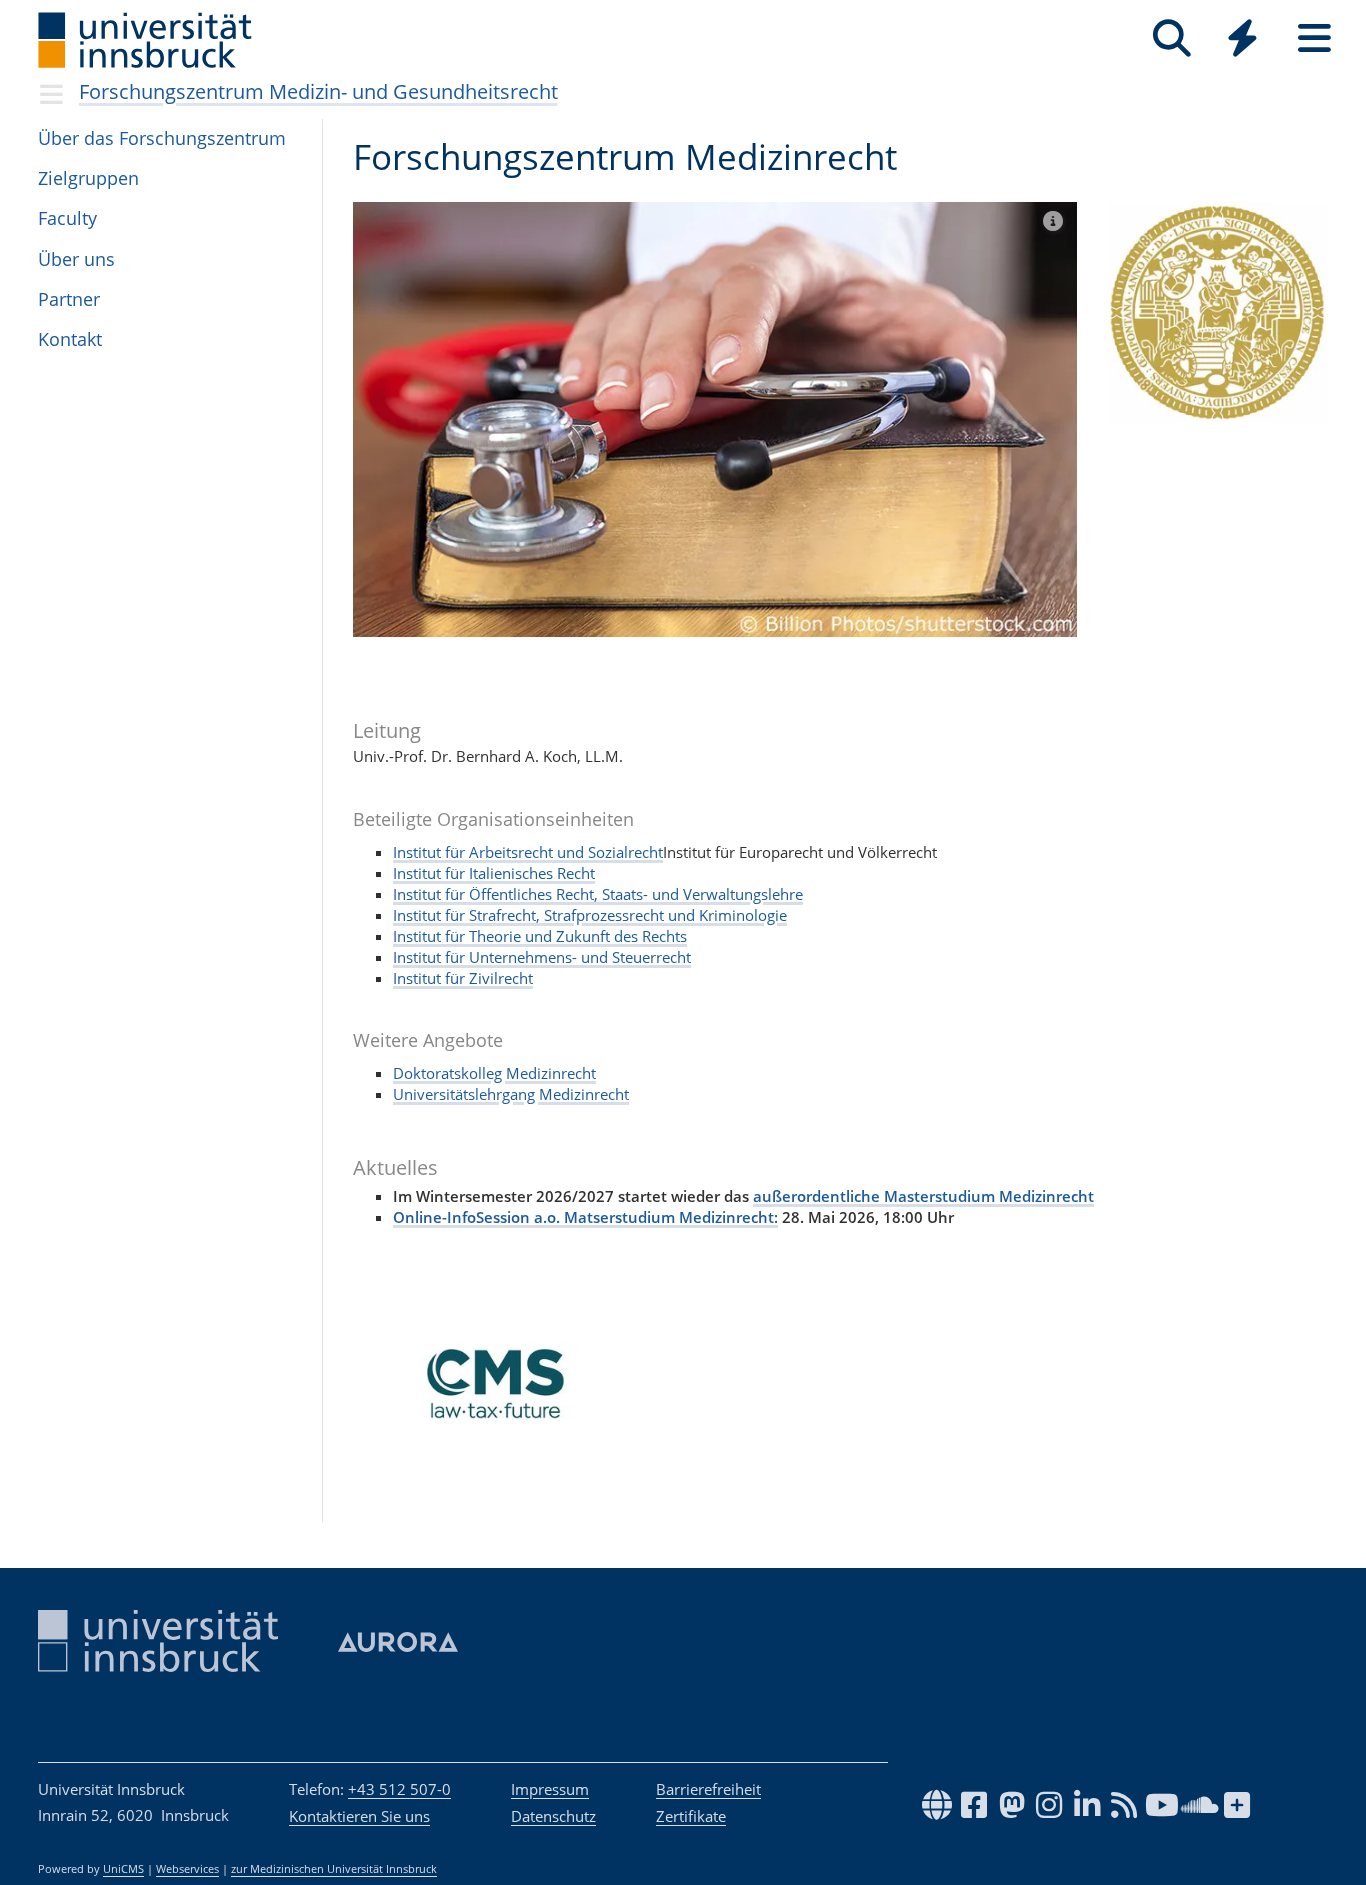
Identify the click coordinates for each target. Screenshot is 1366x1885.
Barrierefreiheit (708, 1789)
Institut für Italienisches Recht (494, 873)
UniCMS (123, 1869)
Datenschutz (553, 1816)
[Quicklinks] (1242, 38)
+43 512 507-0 (399, 1789)
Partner (69, 299)
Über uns (76, 259)
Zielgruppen (88, 178)
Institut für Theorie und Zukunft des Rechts (540, 936)
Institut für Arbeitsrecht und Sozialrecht (528, 852)
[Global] (1243, 40)
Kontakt (70, 339)
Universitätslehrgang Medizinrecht (511, 1094)
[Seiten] (1314, 38)
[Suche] (1171, 38)
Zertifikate (691, 1816)
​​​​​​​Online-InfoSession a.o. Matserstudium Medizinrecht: (585, 1217)
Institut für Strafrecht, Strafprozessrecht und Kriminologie (590, 915)
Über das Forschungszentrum (162, 138)
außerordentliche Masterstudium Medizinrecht (923, 1196)
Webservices (187, 1869)
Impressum (550, 1789)
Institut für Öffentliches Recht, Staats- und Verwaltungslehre (598, 894)
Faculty (67, 218)
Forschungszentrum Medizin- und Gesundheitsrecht (318, 91)
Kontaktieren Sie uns (359, 1816)
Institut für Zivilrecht (463, 978)
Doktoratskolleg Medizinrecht (494, 1073)
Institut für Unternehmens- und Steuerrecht (542, 957)
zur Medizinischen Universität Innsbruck (334, 1869)
